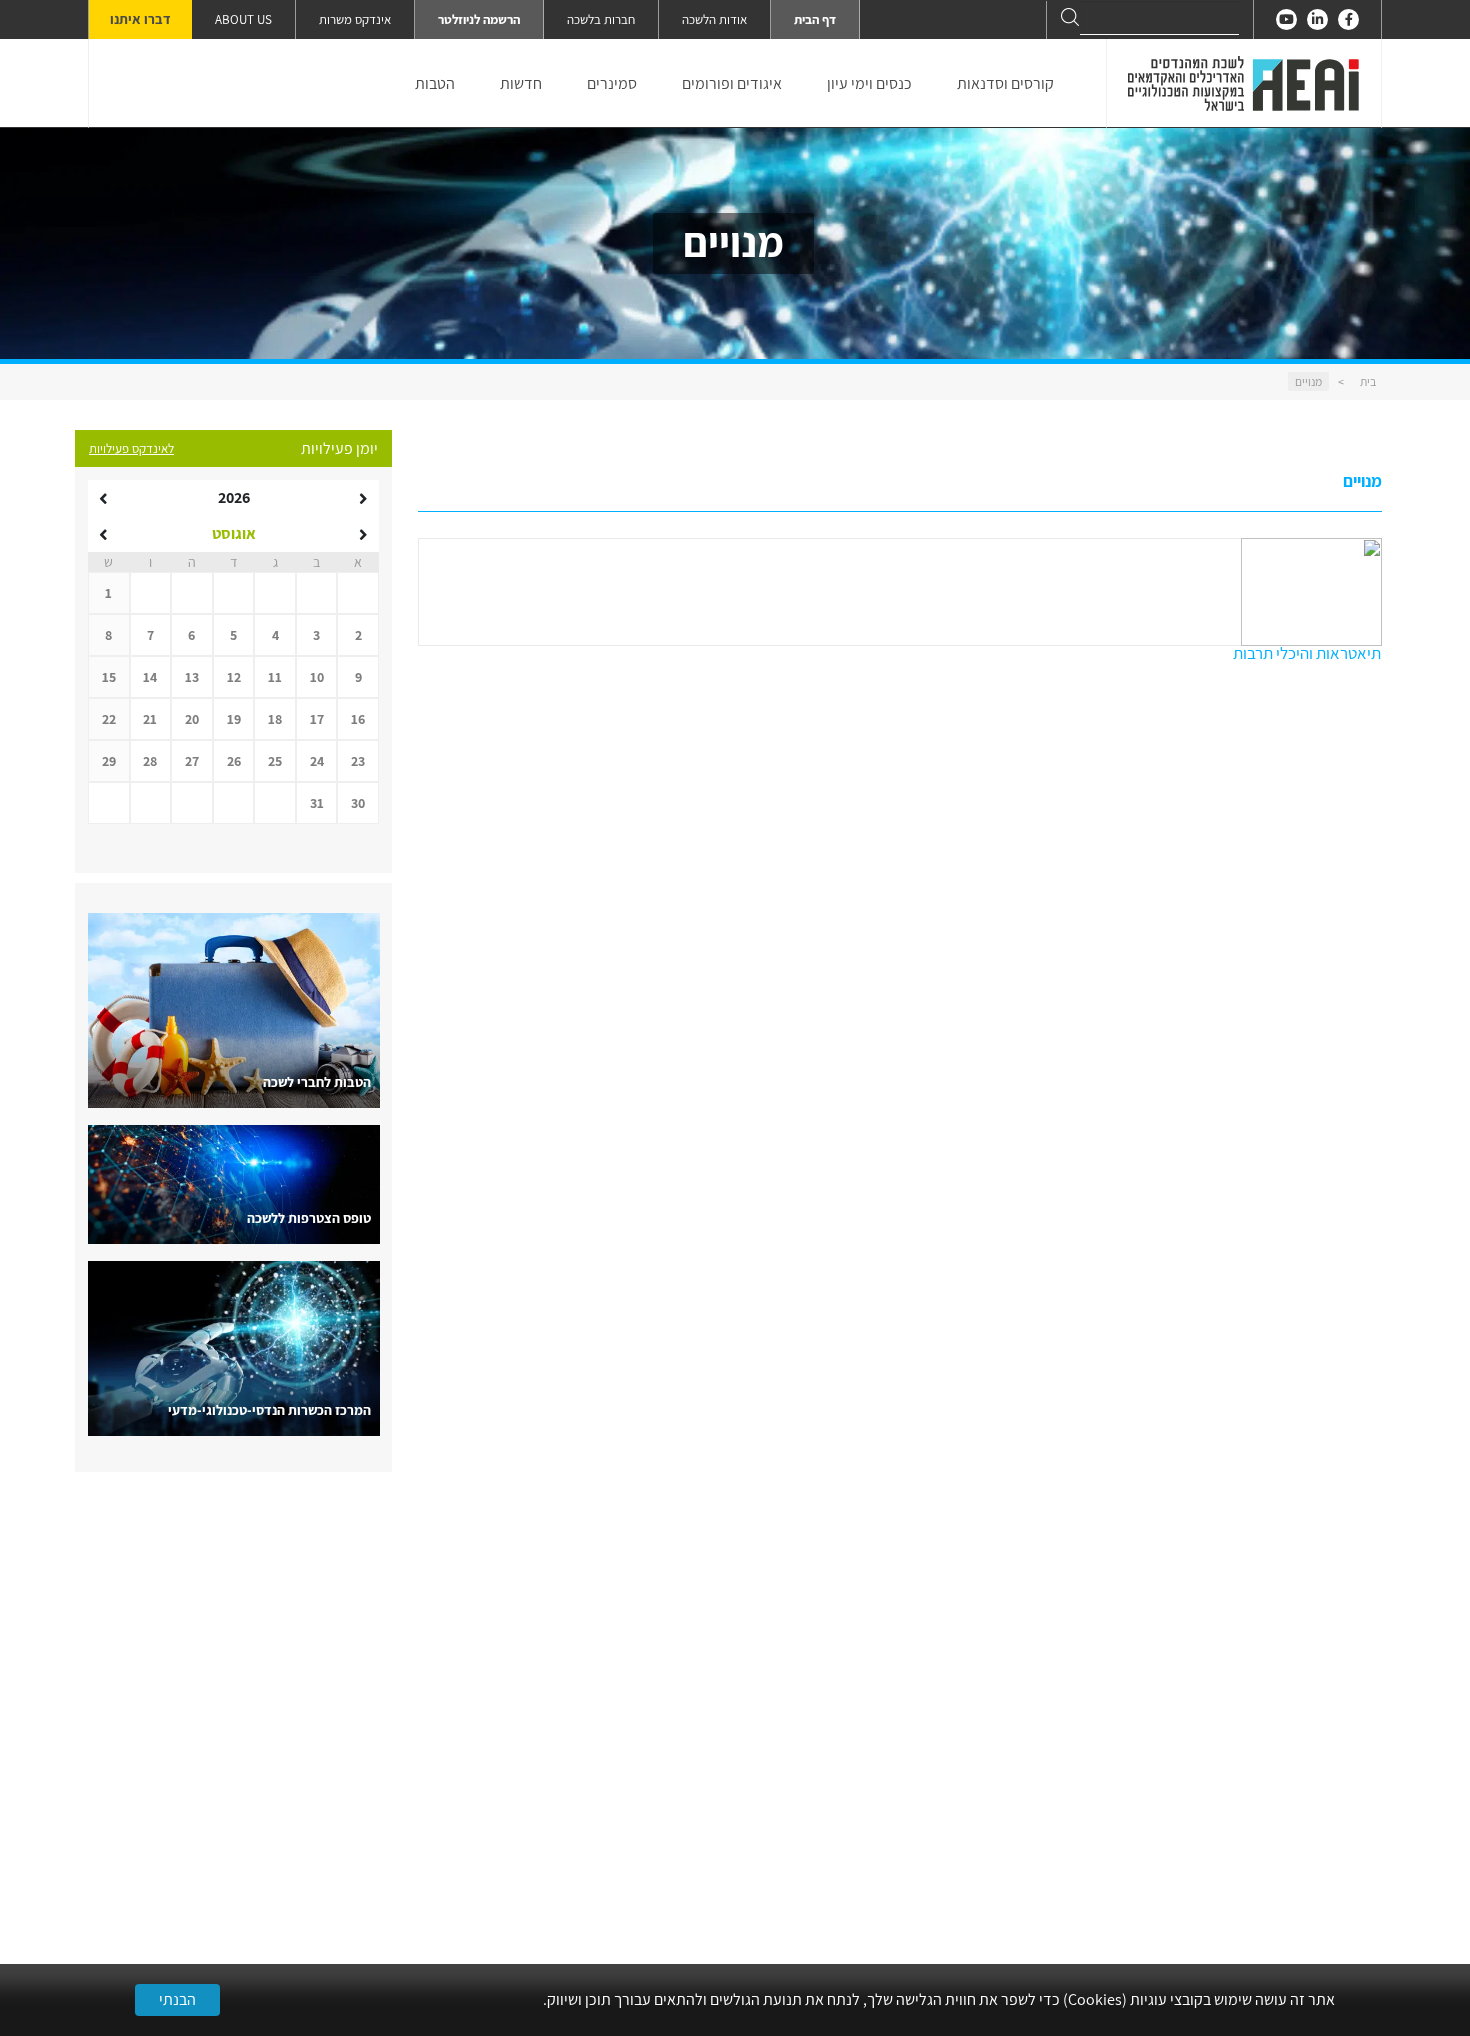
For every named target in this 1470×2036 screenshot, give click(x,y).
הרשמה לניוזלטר (479, 19)
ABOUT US (243, 19)
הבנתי (177, 1999)
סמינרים (612, 83)
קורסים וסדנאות (1005, 83)
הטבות (435, 83)
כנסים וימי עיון (869, 83)
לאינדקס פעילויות (131, 448)
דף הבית (815, 19)
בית (1368, 381)
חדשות (521, 83)
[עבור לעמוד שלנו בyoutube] (1286, 19)
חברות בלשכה (601, 19)
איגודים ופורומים (732, 83)
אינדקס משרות (355, 19)
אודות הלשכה (714, 19)
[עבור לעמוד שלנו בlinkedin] (1317, 19)
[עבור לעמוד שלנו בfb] (1348, 19)
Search (1070, 17)
